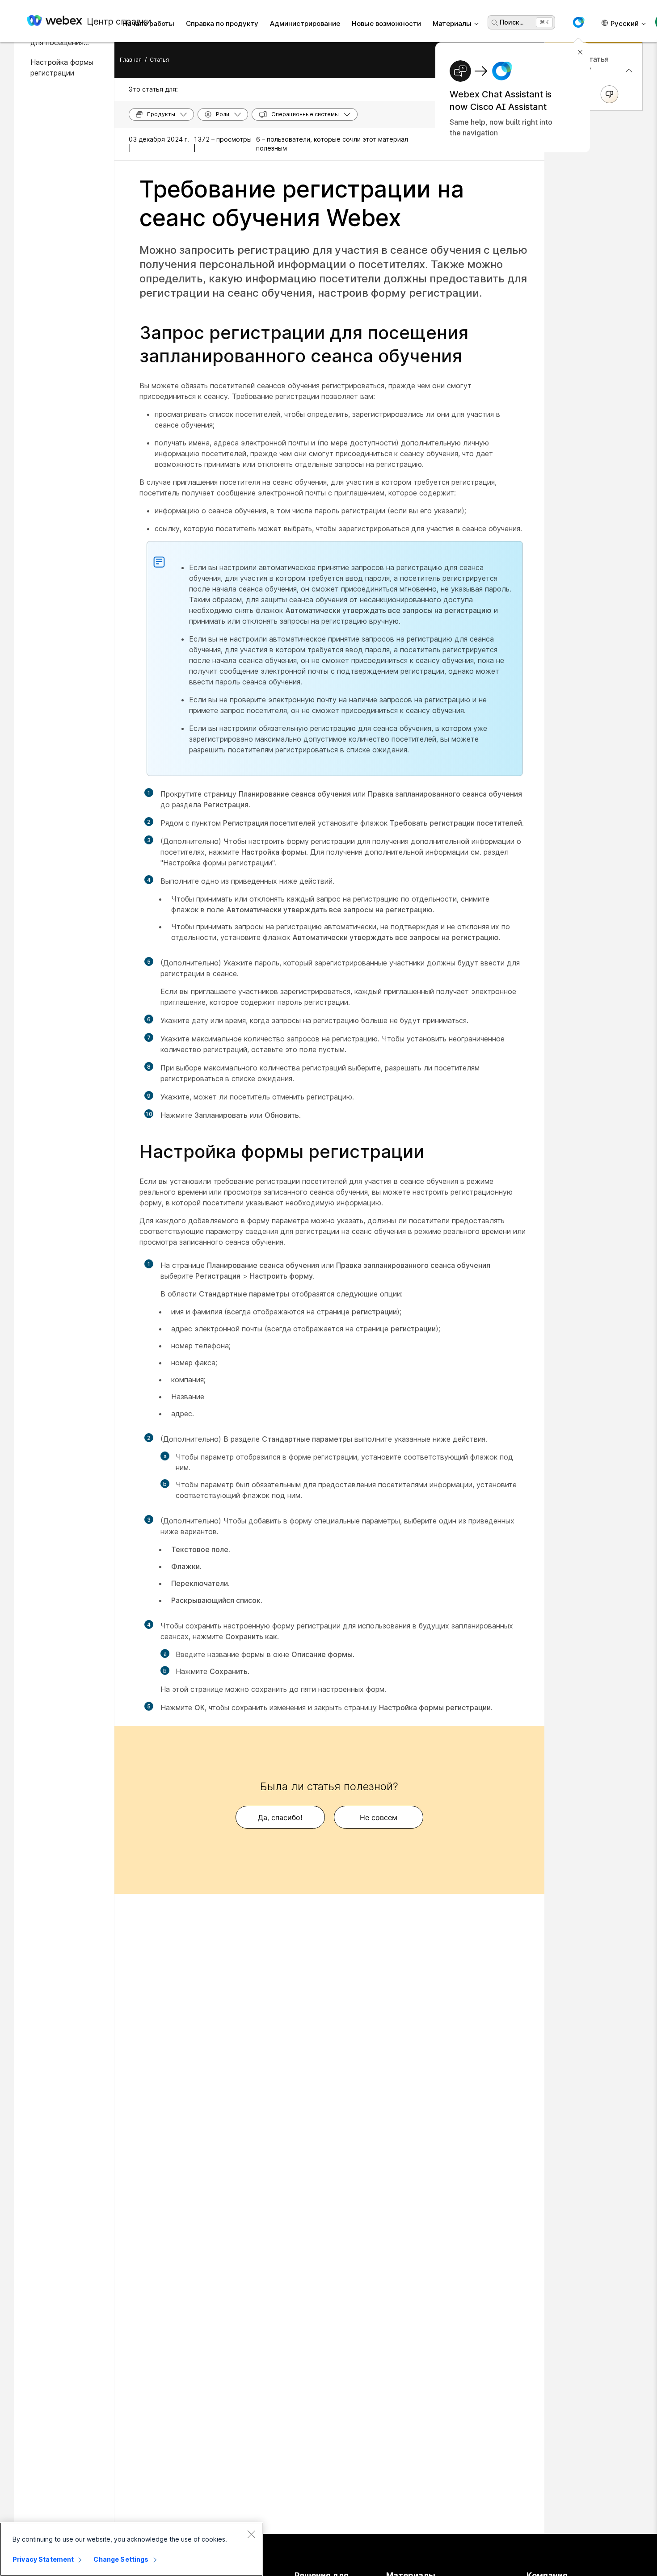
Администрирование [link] (305, 23)
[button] (578, 22)
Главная (131, 60)
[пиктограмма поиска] (495, 23)
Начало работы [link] (148, 23)
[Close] (251, 2534)
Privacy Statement (43, 2559)
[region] (131, 2549)
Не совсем (379, 1817)
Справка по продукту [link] (222, 23)
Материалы (452, 23)
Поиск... (512, 22)
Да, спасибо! (280, 1817)
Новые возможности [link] (386, 23)
